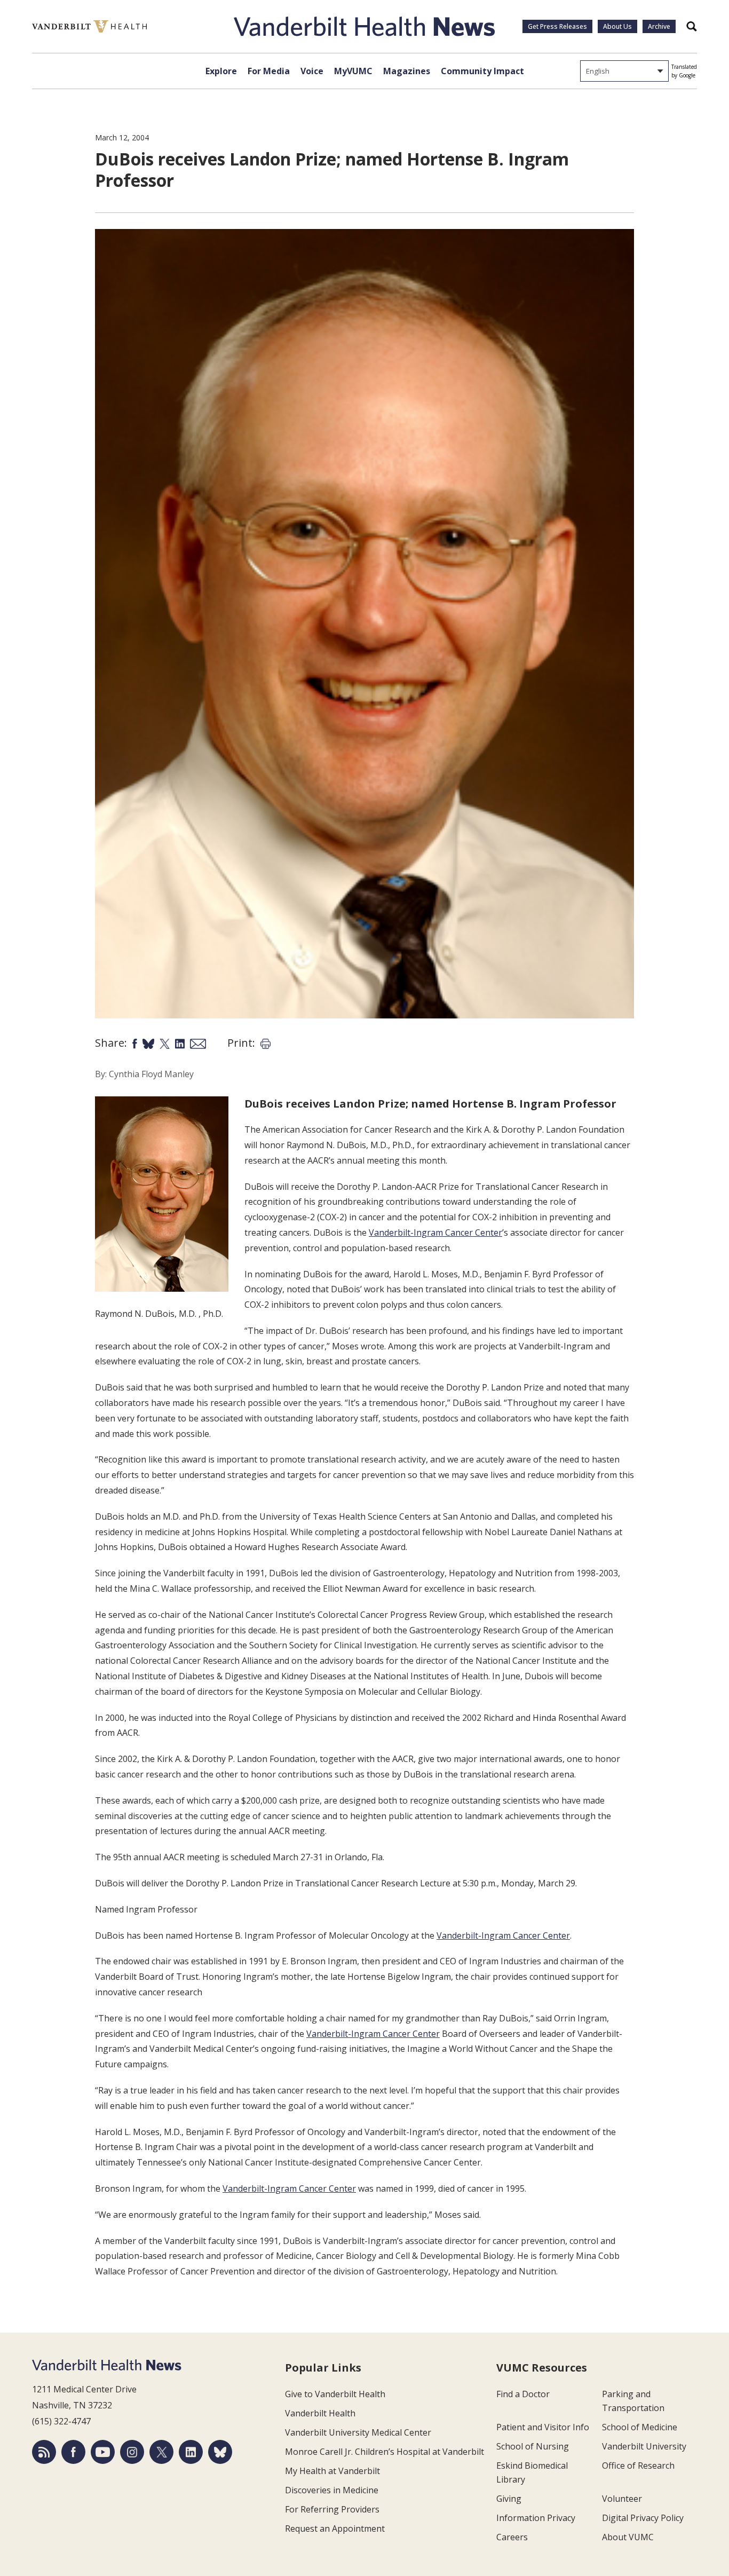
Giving (509, 2499)
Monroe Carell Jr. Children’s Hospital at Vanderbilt (385, 2452)
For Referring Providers (332, 2509)
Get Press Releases (557, 26)
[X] (161, 2452)
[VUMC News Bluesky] (220, 2452)
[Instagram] (132, 2452)
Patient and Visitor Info (543, 2427)
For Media (269, 71)
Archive (659, 26)
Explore (221, 71)
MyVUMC (353, 71)
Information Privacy (536, 2518)
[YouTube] (103, 2452)
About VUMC (628, 2537)
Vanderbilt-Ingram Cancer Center (435, 1232)
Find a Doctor (523, 2394)
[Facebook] (73, 2452)
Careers (512, 2537)
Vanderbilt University (644, 2446)
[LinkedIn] (191, 2452)
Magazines (407, 71)
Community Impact (482, 71)
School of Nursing (533, 2446)
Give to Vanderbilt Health (335, 2394)
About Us (617, 26)
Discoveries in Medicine (332, 2490)
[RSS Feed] (44, 2452)
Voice (312, 71)
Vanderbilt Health (320, 2413)
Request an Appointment (335, 2528)
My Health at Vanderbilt (332, 2471)
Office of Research (638, 2466)
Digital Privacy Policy (643, 2518)
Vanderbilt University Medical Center (358, 2432)
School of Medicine (640, 2427)
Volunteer (622, 2499)
